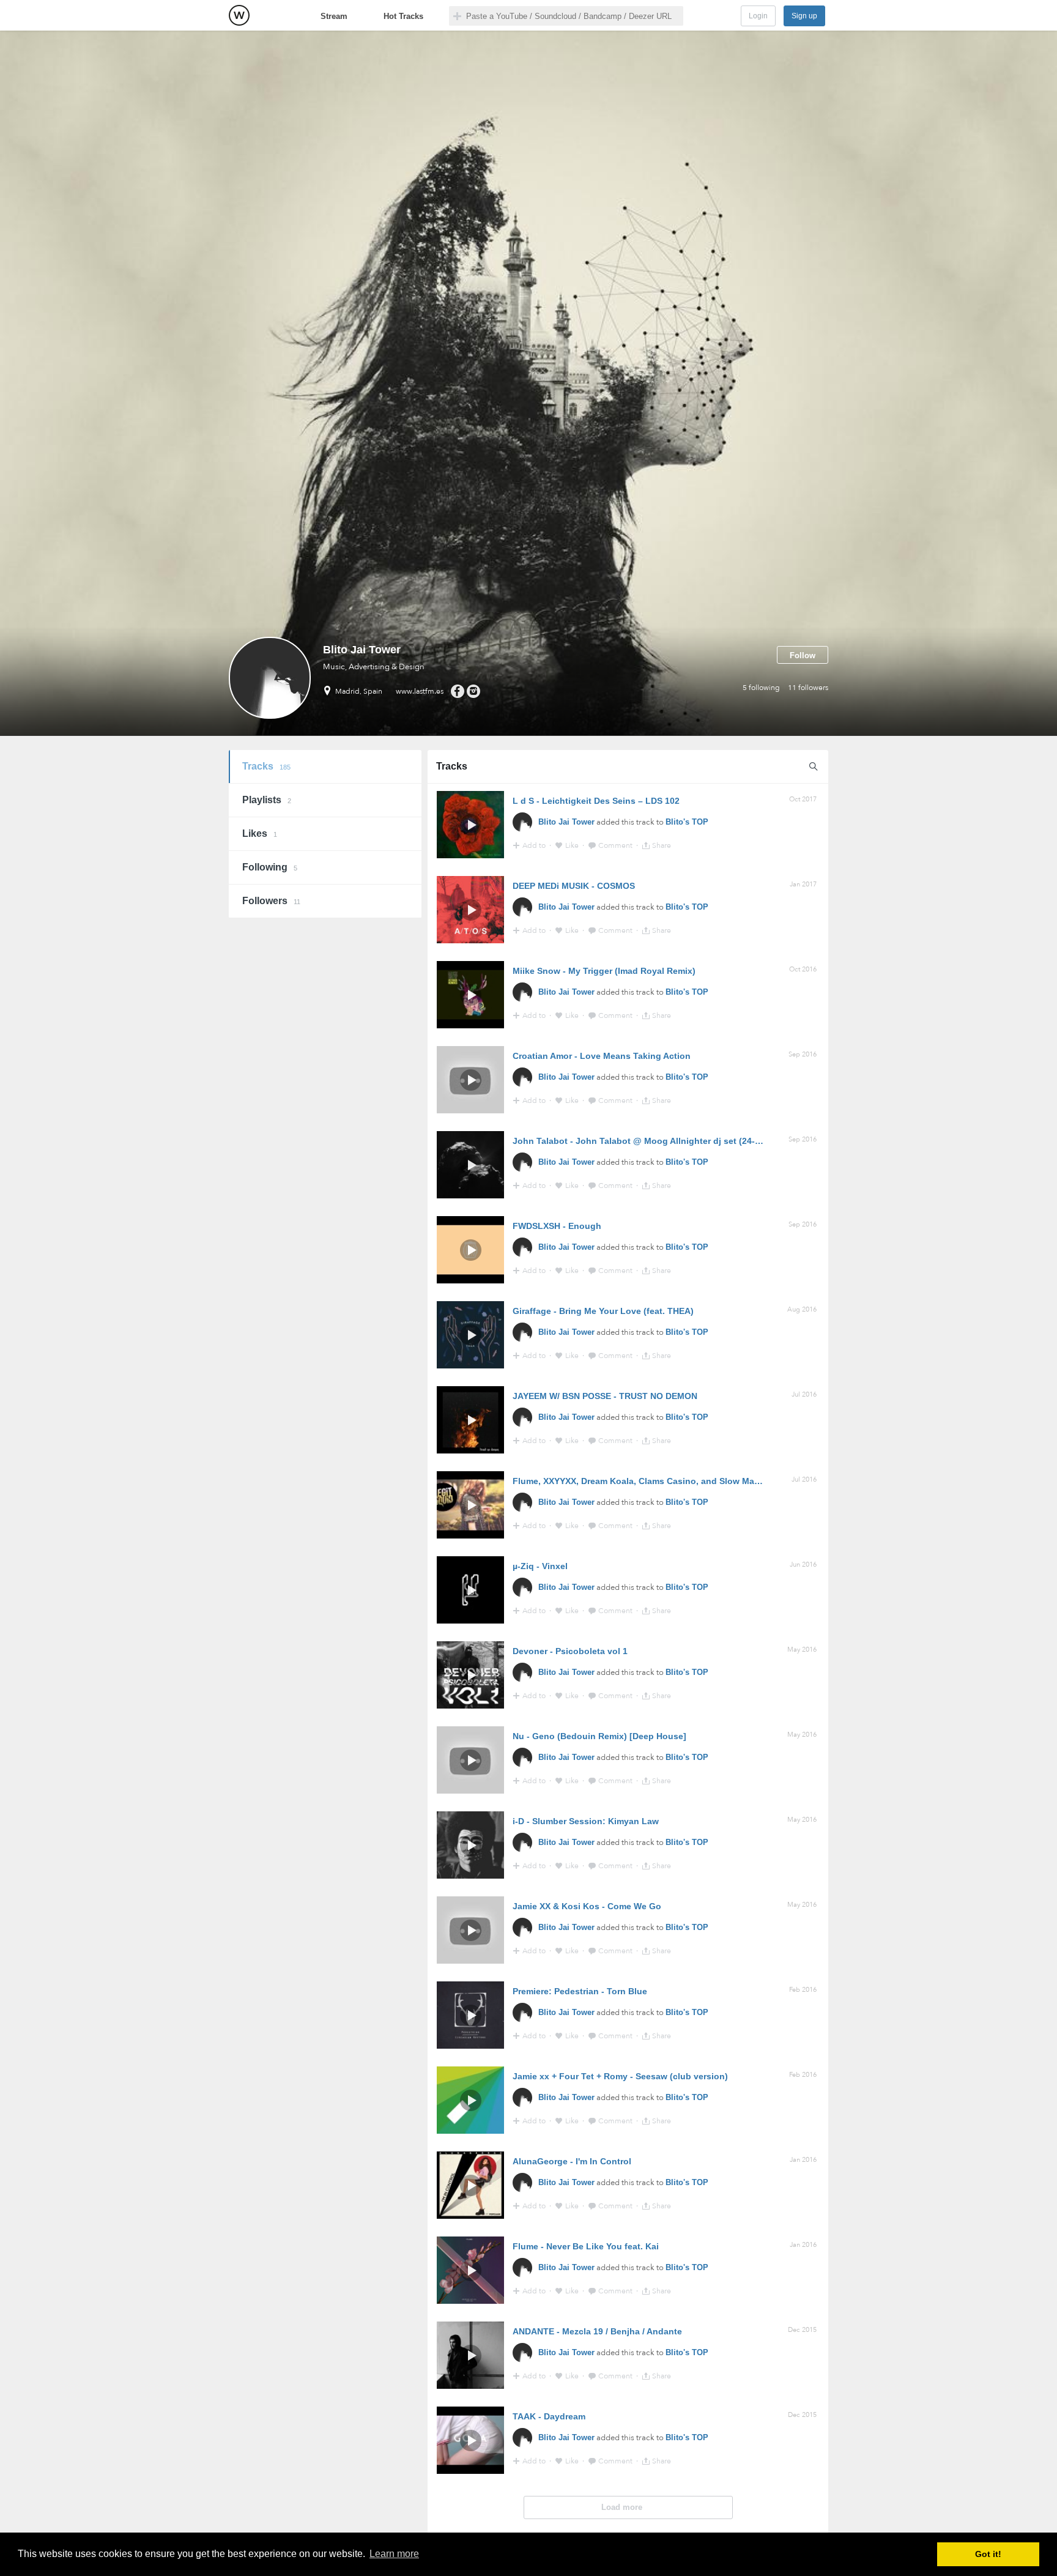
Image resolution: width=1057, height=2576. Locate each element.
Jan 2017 (803, 884)
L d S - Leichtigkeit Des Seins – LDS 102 (596, 801)
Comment (616, 845)
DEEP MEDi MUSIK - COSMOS (574, 886)
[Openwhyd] (239, 15)
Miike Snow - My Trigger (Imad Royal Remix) (604, 971)
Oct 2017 (803, 799)
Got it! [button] (988, 2554)
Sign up (804, 16)
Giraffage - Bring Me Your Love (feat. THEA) (603, 1311)
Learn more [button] (394, 2554)
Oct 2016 (803, 969)
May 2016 (802, 1650)
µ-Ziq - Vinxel (540, 1566)
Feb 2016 (803, 1990)
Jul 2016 (804, 1394)
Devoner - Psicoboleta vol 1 (570, 1651)
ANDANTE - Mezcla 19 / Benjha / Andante (597, 2331)
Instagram (473, 691)
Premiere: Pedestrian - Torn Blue (580, 1991)
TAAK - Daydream (549, 2416)
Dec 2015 (802, 2330)
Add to (535, 845)
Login (758, 16)
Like (573, 845)
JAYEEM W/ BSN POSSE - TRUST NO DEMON (605, 1396)
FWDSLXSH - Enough (557, 1226)
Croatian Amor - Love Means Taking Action (602, 1056)
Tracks (266, 766)
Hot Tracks (403, 16)
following (761, 688)
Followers (271, 901)
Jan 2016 (803, 2160)
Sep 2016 (803, 1054)
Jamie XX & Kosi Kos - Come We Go (587, 1906)
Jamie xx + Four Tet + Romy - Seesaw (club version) (620, 2076)
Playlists (267, 800)
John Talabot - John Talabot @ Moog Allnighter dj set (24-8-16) (644, 1141)
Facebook (457, 691)
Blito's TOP (687, 822)
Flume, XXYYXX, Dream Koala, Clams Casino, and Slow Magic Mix (648, 1481)
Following (270, 867)
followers (808, 688)
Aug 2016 (802, 1309)
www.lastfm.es (420, 691)
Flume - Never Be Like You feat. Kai (586, 2246)
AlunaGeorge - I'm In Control (572, 2161)
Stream (334, 16)
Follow (803, 655)
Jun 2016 (803, 1565)
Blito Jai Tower (566, 822)
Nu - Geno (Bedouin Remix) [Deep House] (599, 1736)
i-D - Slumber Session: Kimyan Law (586, 1821)
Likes (260, 833)
